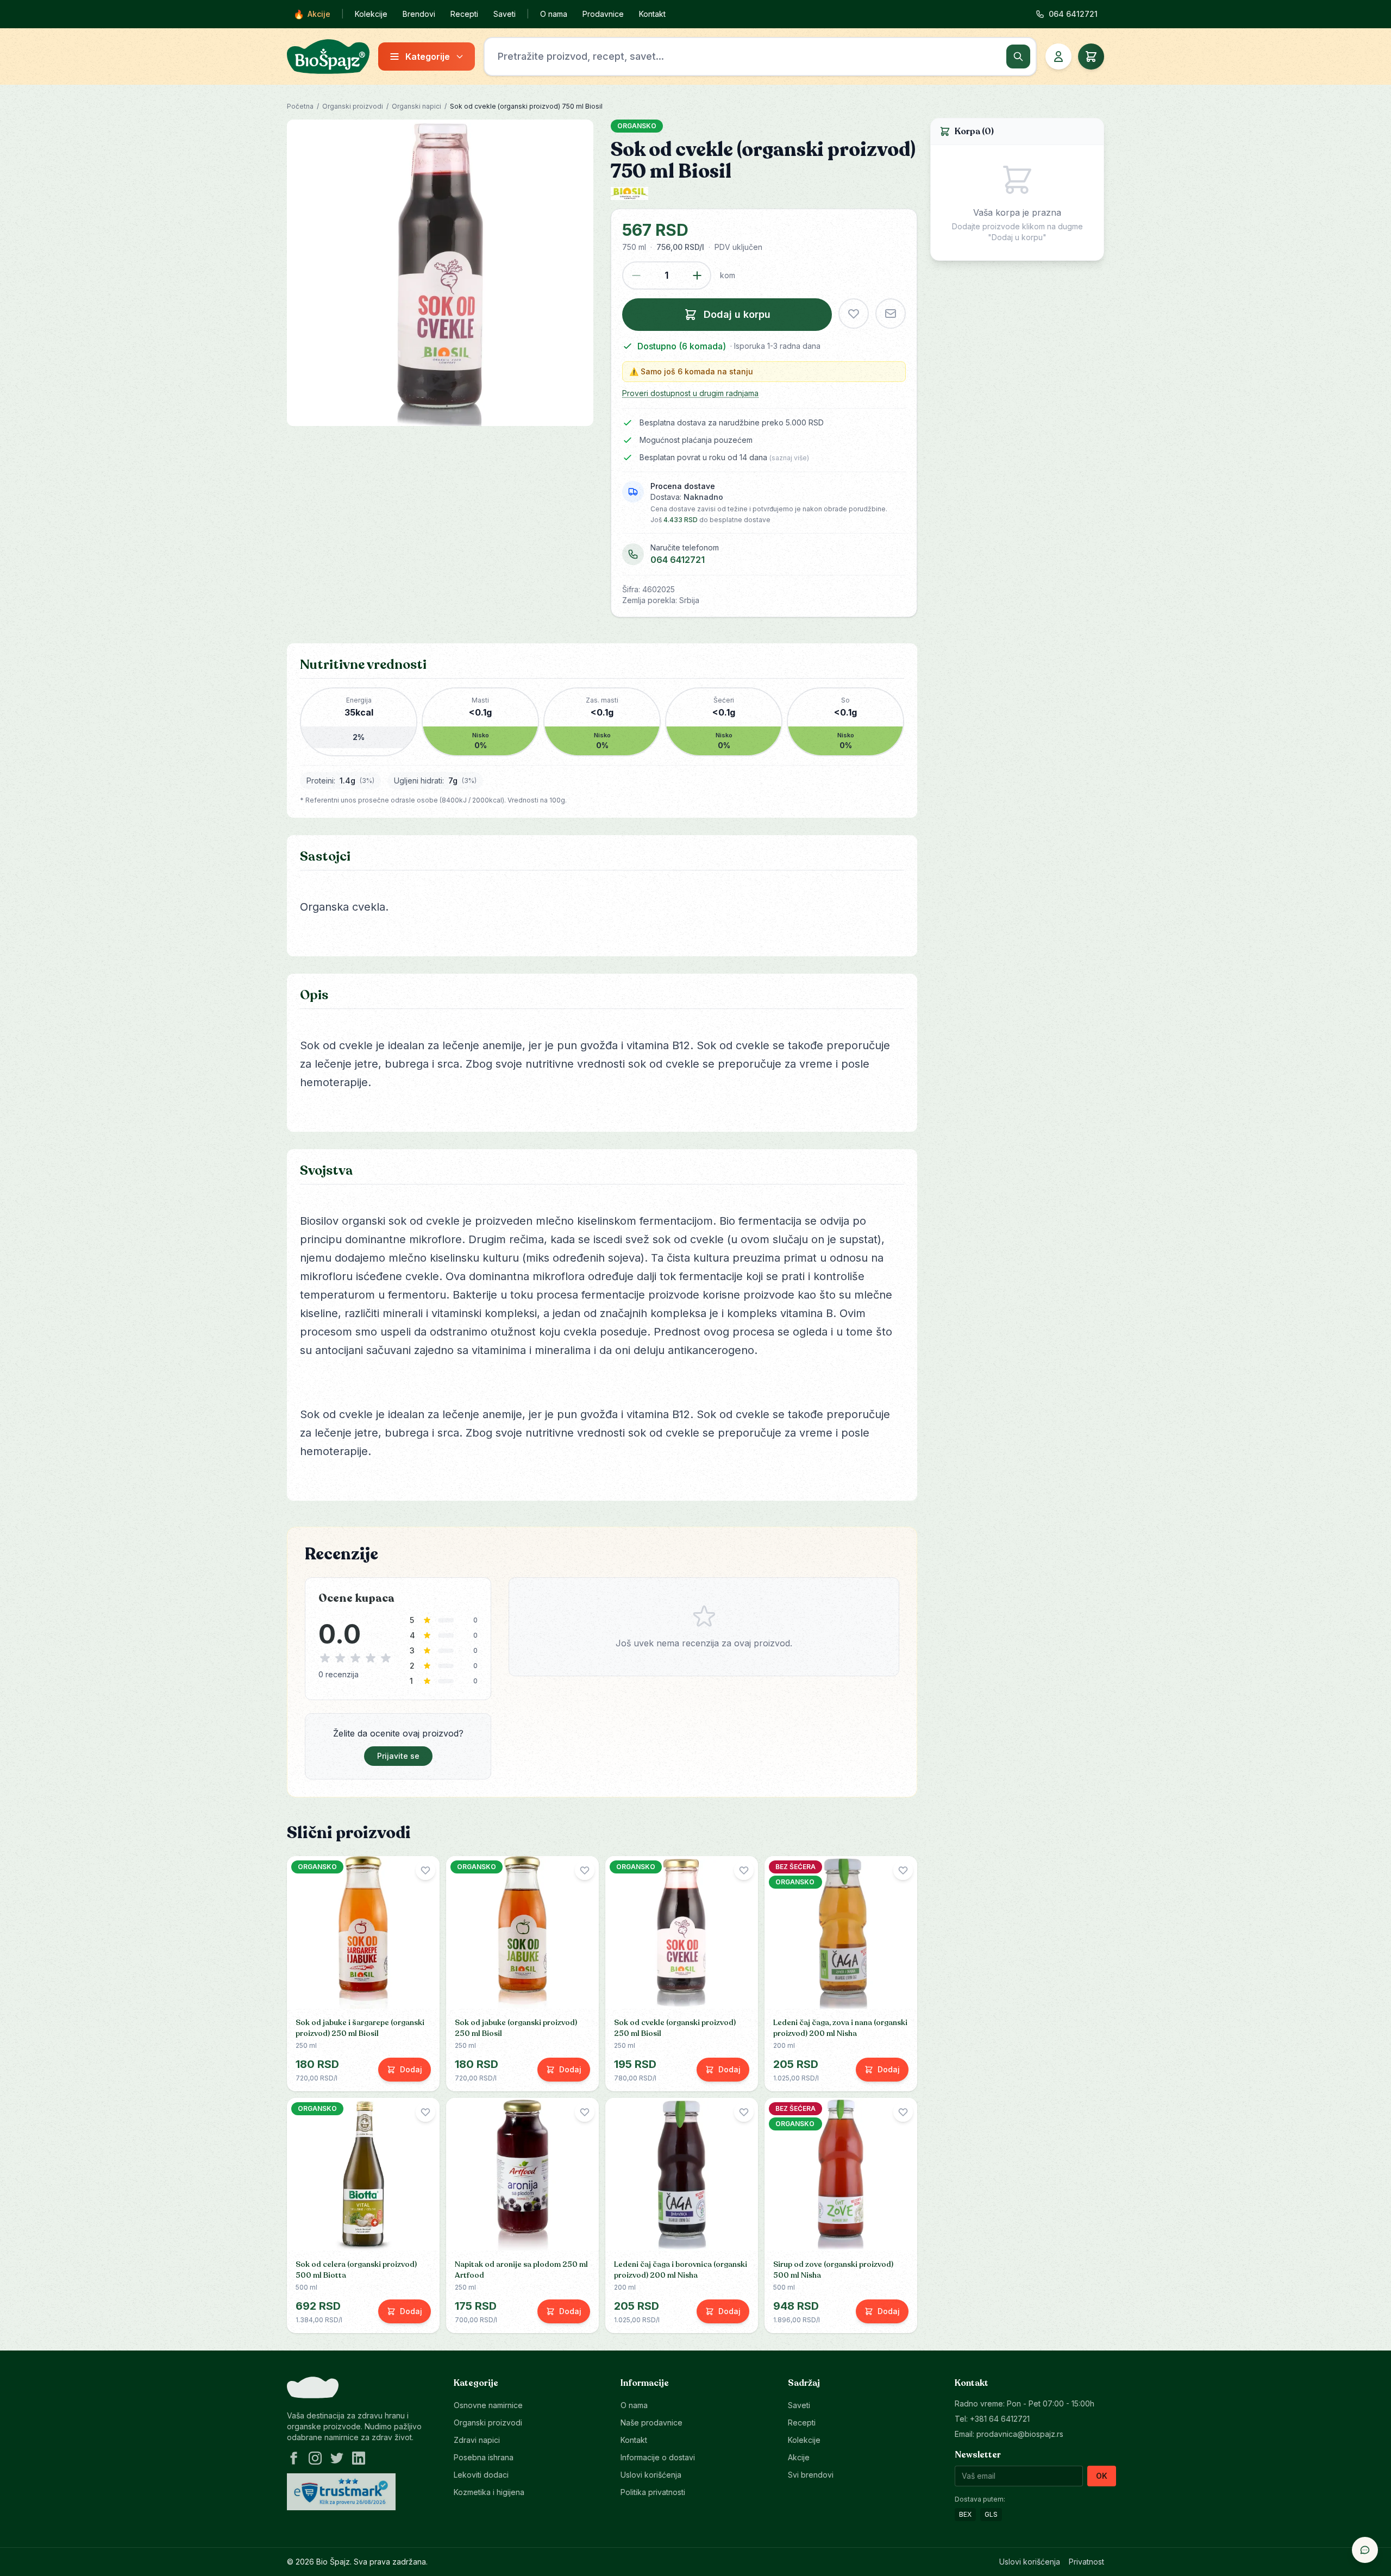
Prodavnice (603, 14)
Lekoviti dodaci (481, 2475)
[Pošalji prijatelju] (891, 314)
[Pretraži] (1018, 57)
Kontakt (652, 14)
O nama (554, 14)
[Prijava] (1058, 57)
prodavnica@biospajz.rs (1020, 2434)
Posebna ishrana (484, 2457)
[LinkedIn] (359, 2458)
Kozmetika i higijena (489, 2492)
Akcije (312, 14)
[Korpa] (1091, 57)
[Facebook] (293, 2458)
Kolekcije (371, 14)
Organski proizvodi (353, 106)
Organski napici (416, 106)
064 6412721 (678, 560)
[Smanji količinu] (636, 275)
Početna (300, 106)
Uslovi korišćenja (651, 2475)
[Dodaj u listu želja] (854, 314)
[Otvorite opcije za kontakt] (1365, 2550)
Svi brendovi (811, 2475)
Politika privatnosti (653, 2492)
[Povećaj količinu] (697, 275)
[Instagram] (315, 2458)
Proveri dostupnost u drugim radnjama (690, 393)
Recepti (464, 14)
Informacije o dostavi (658, 2457)
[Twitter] (337, 2458)
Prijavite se (398, 1756)
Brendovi (419, 14)
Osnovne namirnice (488, 2405)
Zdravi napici (477, 2440)
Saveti (505, 14)
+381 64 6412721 (1000, 2419)
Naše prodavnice (651, 2423)
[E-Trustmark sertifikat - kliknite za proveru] (341, 2492)
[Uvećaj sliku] (440, 273)
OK (1102, 2476)
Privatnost (1086, 2562)
